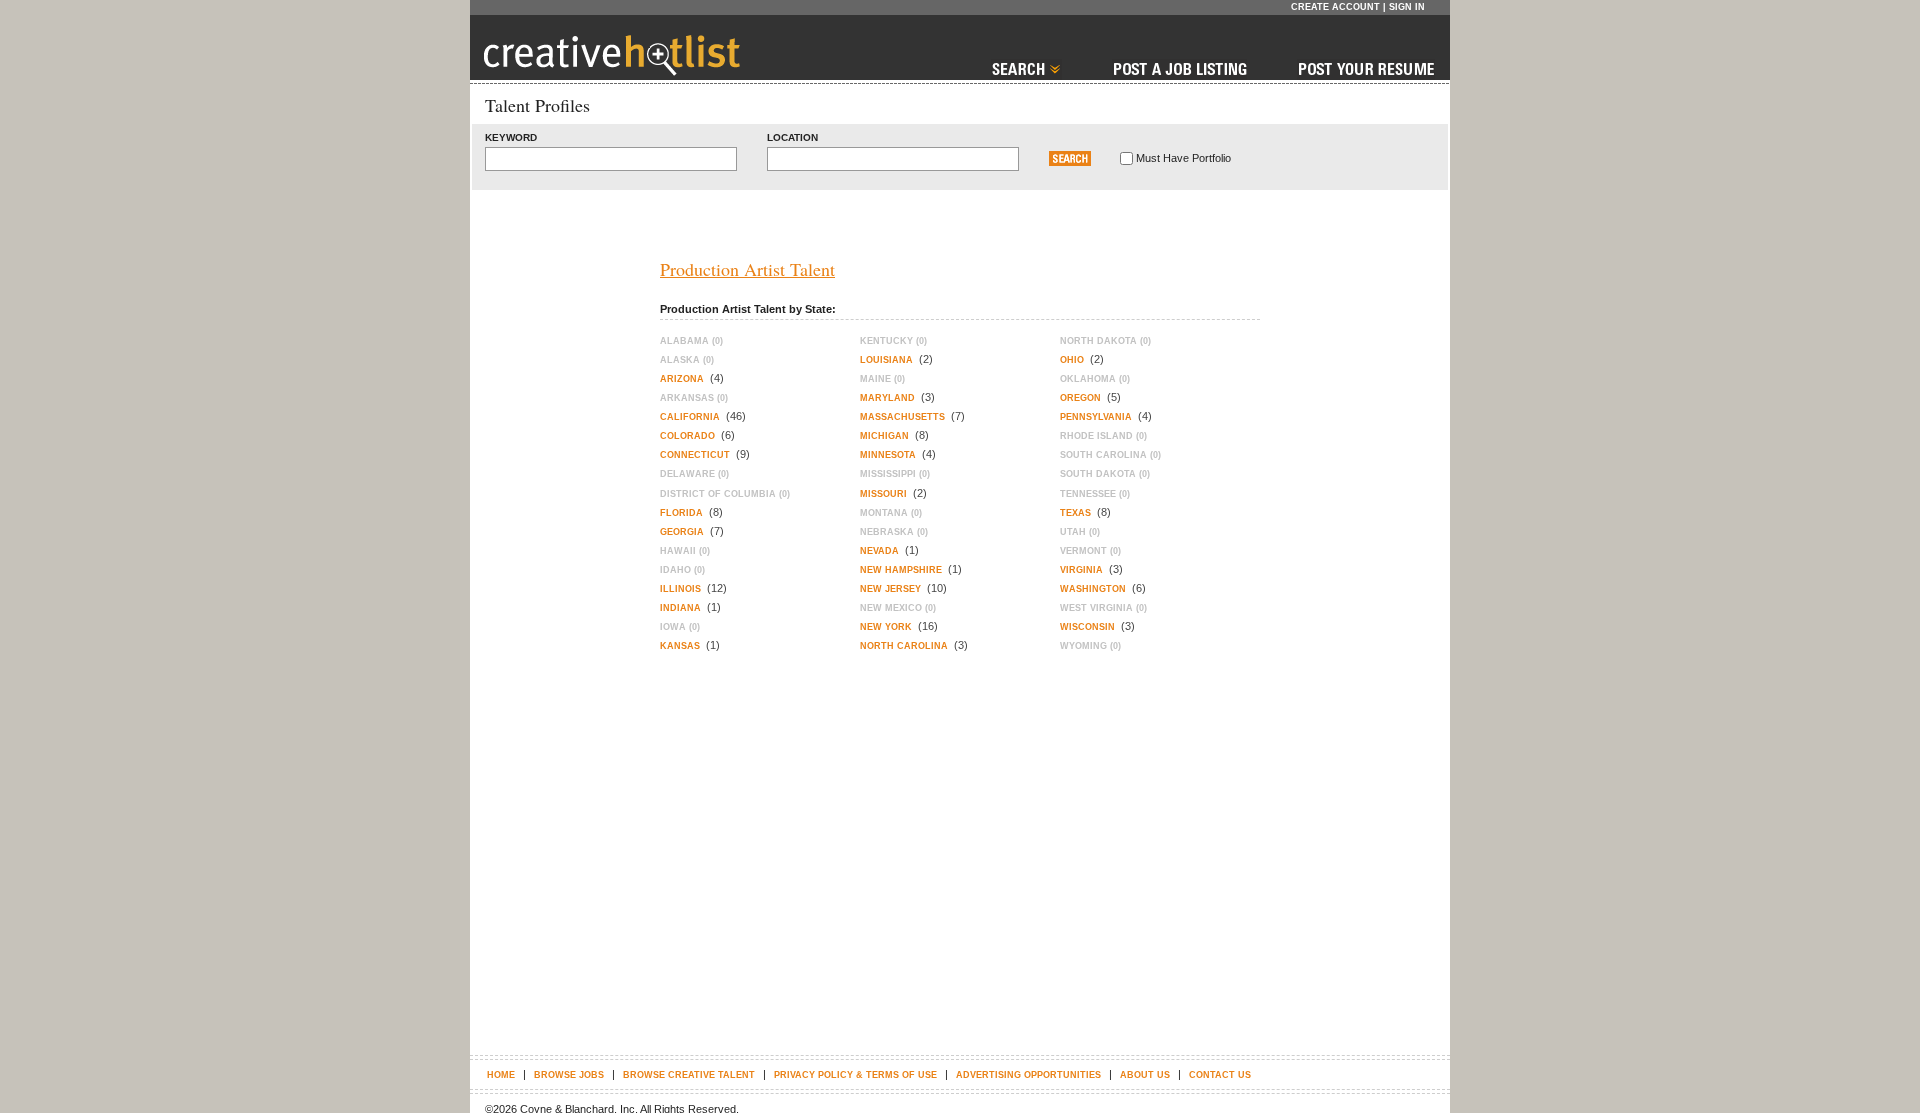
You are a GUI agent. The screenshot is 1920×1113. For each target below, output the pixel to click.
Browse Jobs (569, 1075)
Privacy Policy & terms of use (855, 1075)
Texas (1075, 513)
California (690, 417)
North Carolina (904, 646)
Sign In (1407, 7)
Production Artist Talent (747, 269)
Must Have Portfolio (1183, 158)
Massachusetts (902, 417)
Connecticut (695, 455)
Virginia (1081, 570)
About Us (1145, 1075)
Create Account (1335, 7)
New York (886, 627)
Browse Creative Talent (689, 1075)
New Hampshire (901, 570)
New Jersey (890, 589)
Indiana (680, 608)
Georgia (682, 532)
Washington (1093, 589)
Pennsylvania (1096, 417)
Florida (681, 513)
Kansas (680, 646)
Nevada (879, 551)
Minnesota (888, 455)
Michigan (884, 436)
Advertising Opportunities (1028, 1075)
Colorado (687, 436)
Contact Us (1220, 1075)
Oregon (1080, 398)
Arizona (682, 379)
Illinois (680, 589)
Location (792, 137)
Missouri (883, 494)
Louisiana (886, 360)
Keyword (511, 137)
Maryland (887, 398)
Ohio (1072, 360)
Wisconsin (1087, 627)
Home (501, 1075)
